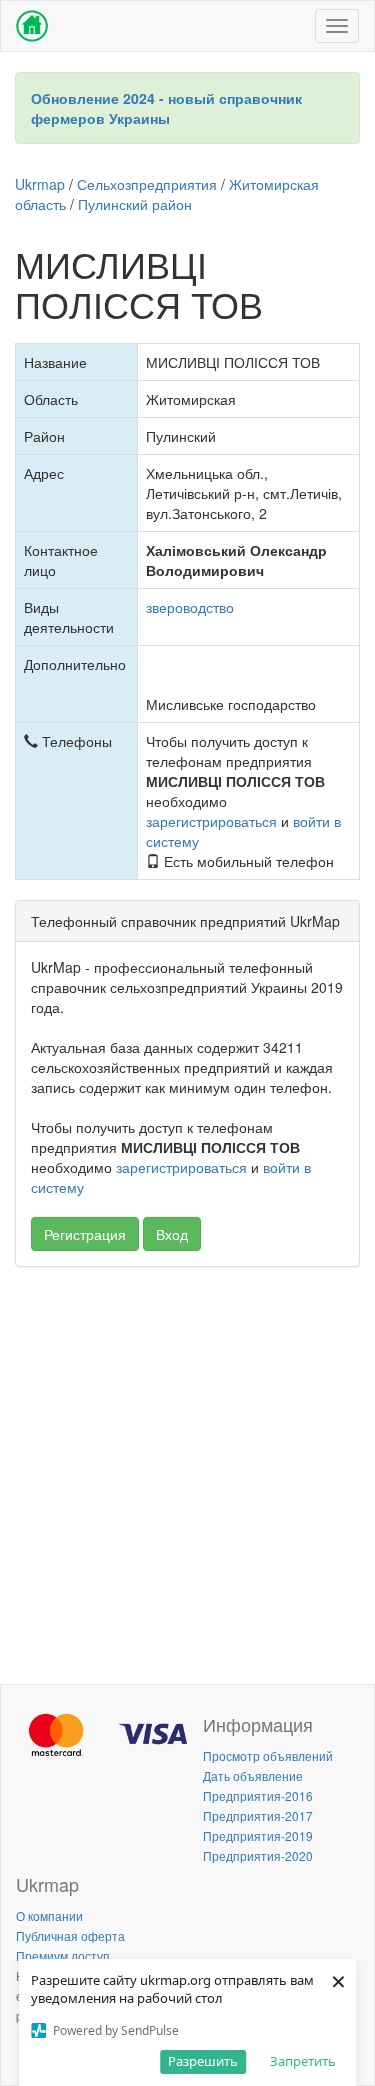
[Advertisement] (187, 1470)
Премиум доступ (63, 1955)
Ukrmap (40, 184)
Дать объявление (253, 1775)
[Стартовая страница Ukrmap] (32, 26)
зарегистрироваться (211, 821)
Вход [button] (172, 1234)
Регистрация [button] (85, 1234)
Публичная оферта (70, 1935)
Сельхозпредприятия (147, 184)
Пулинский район (135, 204)
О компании (49, 1915)
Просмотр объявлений (268, 1755)
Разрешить (203, 2061)
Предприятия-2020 (258, 1855)
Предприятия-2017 (258, 1815)
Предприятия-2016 (258, 1795)
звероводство (190, 607)
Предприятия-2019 (258, 1835)
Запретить (303, 2061)
